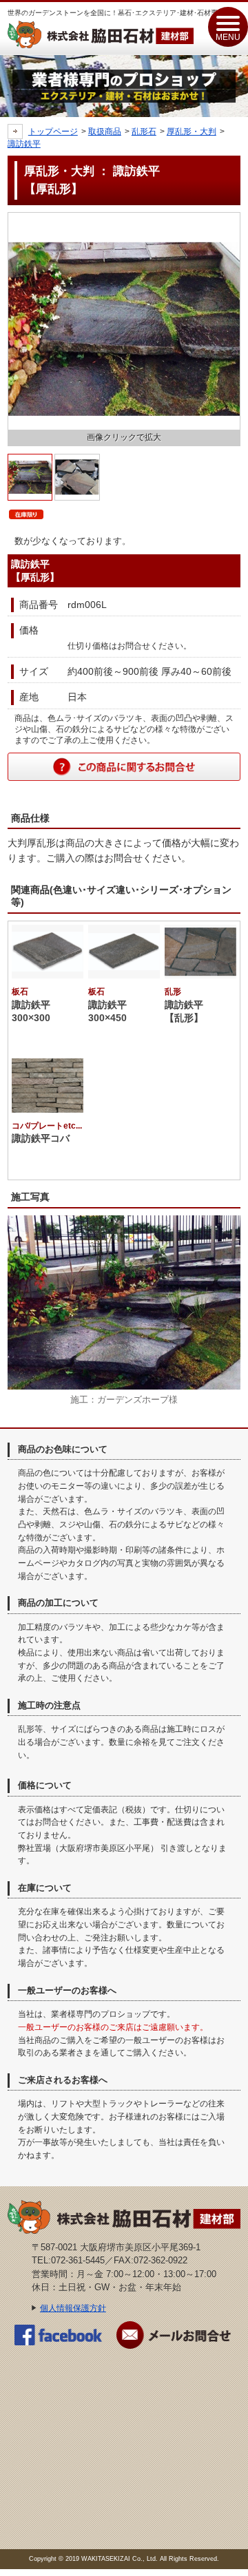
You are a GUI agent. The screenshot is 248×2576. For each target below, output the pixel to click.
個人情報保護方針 (73, 2308)
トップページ (53, 132)
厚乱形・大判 (192, 132)
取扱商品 (105, 132)
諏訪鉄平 (24, 144)
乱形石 (144, 132)
